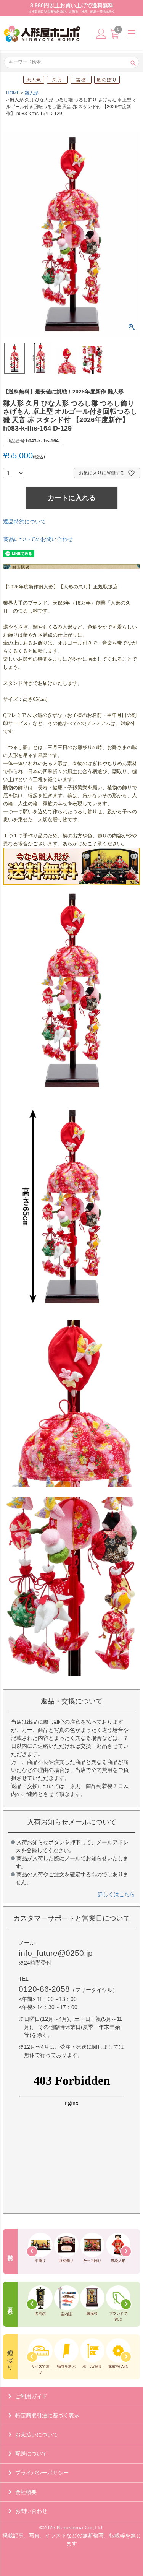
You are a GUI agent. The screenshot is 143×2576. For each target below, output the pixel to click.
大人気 (34, 80)
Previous (32, 2251)
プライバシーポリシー (42, 2473)
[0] (114, 37)
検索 (133, 62)
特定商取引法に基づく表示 (47, 2415)
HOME (13, 93)
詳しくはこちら (116, 1894)
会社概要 (26, 2492)
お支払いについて (37, 2435)
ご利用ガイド (31, 2396)
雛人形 (32, 93)
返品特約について (24, 522)
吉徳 (81, 80)
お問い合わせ (31, 2511)
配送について (31, 2454)
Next (126, 2251)
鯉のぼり (107, 80)
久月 (57, 80)
